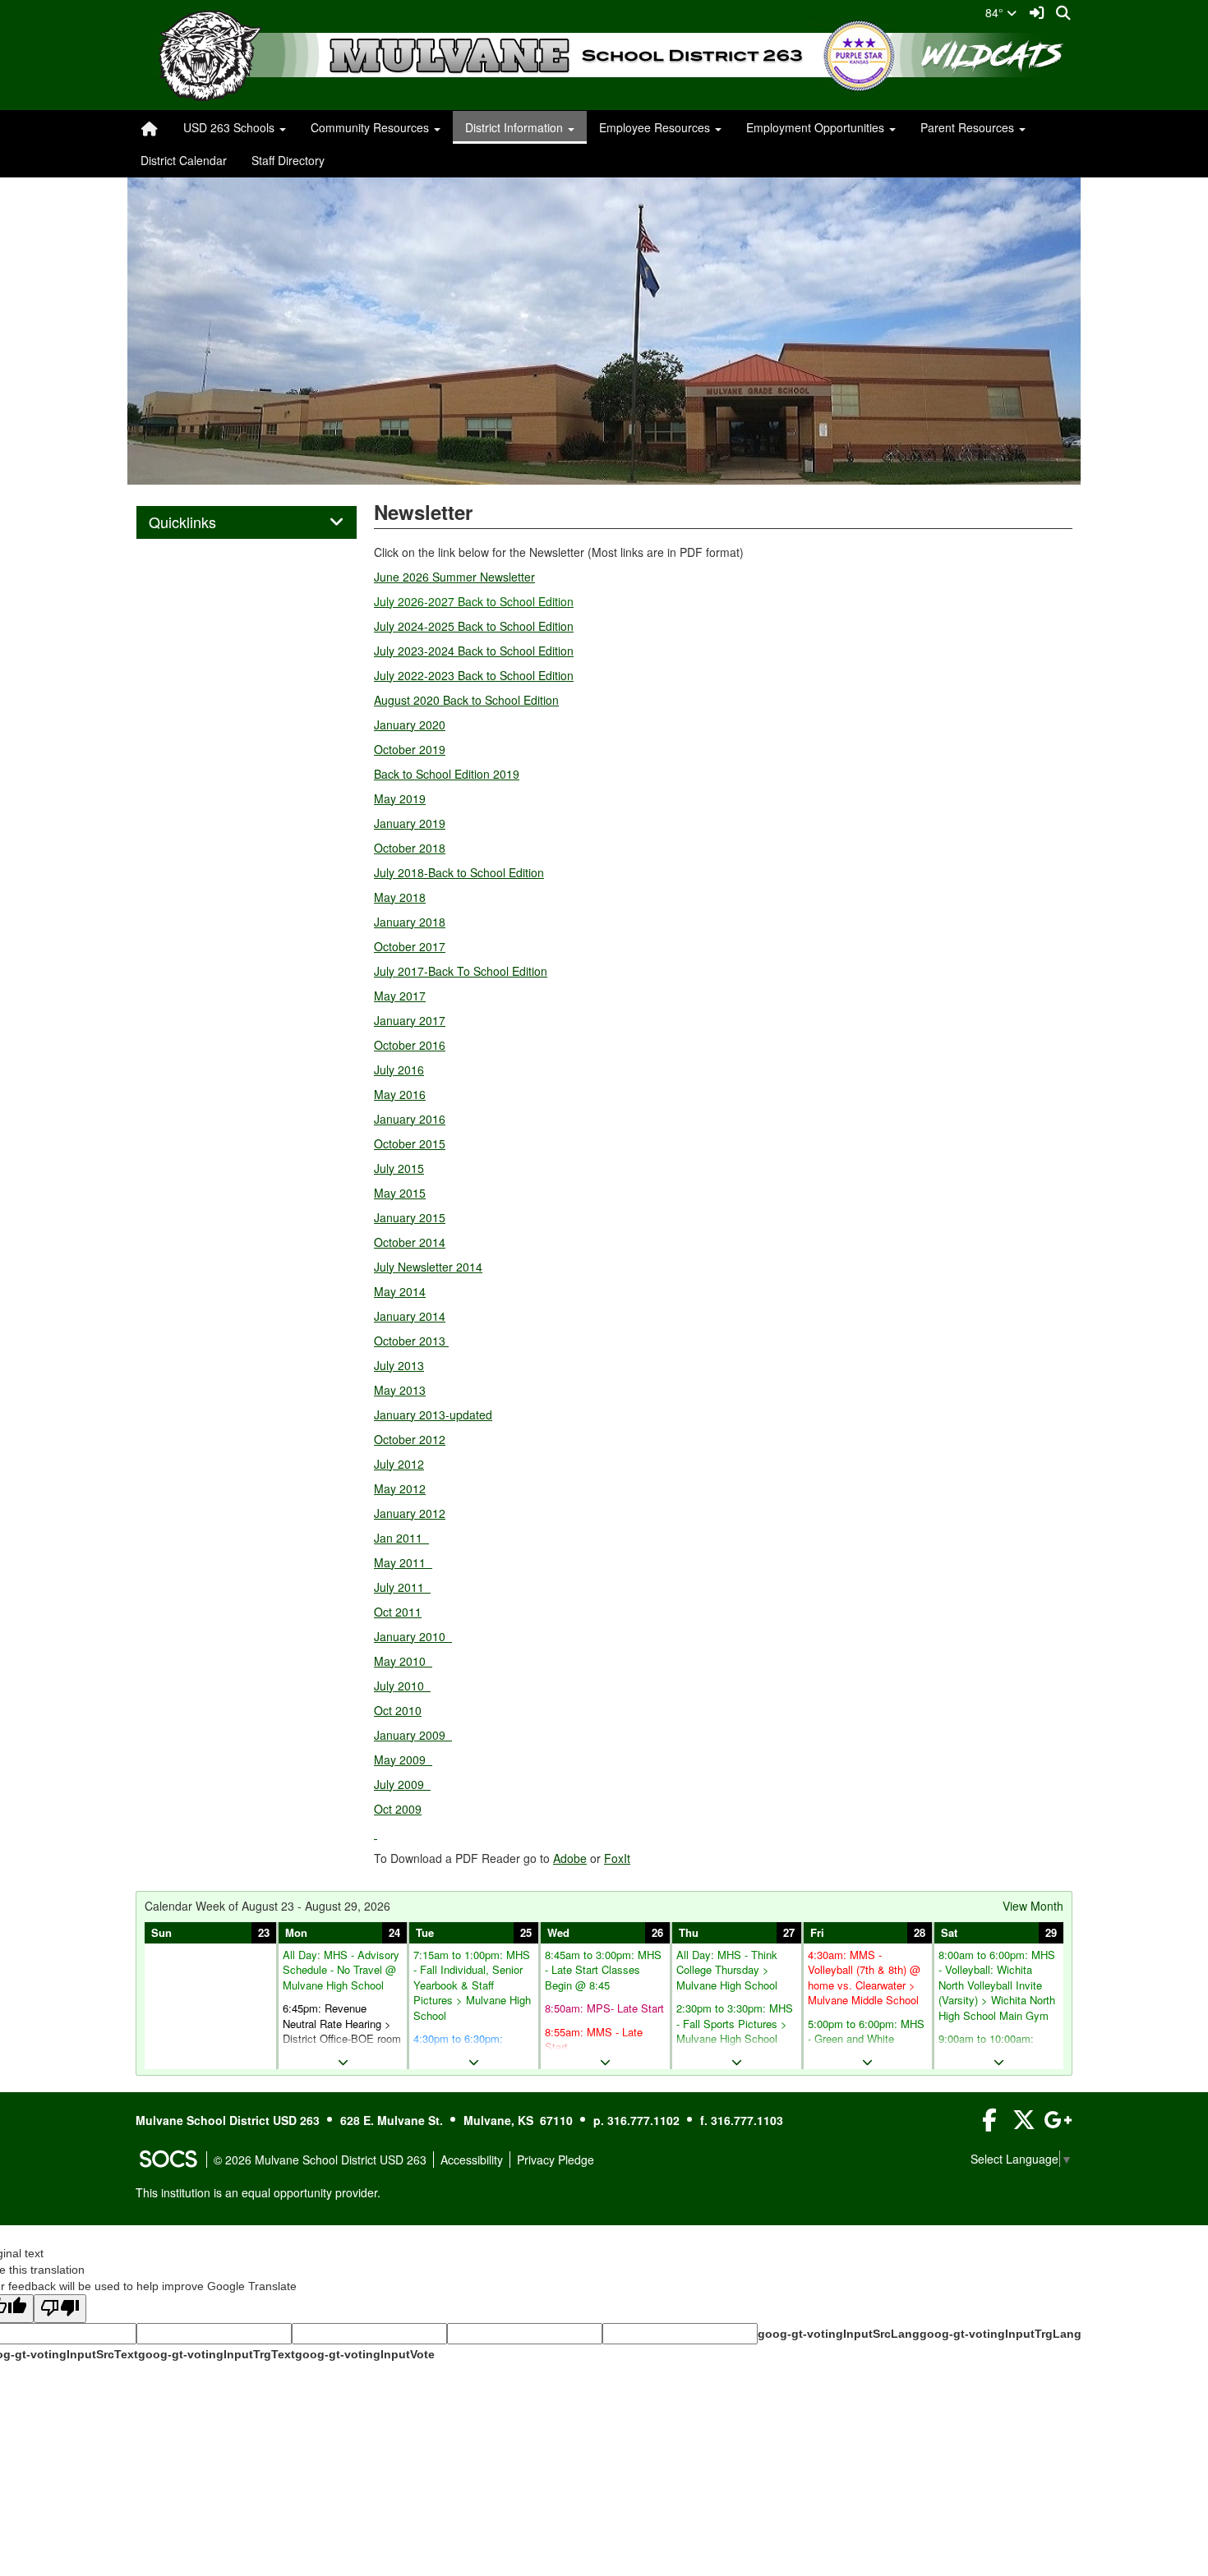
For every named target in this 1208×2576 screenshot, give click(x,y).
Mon (296, 1932)
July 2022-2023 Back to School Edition (474, 675)
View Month (1033, 1906)
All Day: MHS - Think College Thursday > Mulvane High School (727, 1970)
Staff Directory (288, 160)
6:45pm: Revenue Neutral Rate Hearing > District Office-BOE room (342, 2024)
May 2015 (400, 1193)
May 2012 (400, 1488)
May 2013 (400, 1390)
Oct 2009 (398, 1809)
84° (996, 12)
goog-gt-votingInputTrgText (217, 2354)
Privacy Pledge (556, 2160)
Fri (817, 1932)
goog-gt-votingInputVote (365, 2354)
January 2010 (413, 1636)
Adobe (570, 1858)
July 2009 (402, 1784)
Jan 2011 (401, 1538)
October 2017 (410, 946)
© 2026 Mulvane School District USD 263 (320, 2160)
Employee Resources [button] (656, 127)
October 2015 (410, 1143)
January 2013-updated (433, 1414)
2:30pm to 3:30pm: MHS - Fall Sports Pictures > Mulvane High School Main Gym (735, 2031)
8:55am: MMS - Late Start (594, 2040)
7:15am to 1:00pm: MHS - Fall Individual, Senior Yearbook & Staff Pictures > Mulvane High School (472, 1985)
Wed (558, 1932)
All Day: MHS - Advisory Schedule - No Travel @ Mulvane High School (341, 1970)
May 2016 (400, 1094)
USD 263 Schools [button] (231, 127)
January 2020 (410, 724)
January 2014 (410, 1316)
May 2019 (400, 798)
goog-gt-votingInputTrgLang (1001, 2334)
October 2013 (411, 1341)
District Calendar (184, 160)
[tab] (247, 522)
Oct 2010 (398, 1710)
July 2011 (402, 1587)
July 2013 (399, 1365)
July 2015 (399, 1168)
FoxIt (617, 1858)
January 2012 (410, 1513)
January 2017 (410, 1020)
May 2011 (403, 1562)
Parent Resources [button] (969, 127)
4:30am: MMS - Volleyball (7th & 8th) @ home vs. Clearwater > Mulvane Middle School (864, 1978)
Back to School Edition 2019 (447, 774)
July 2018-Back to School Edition (459, 872)
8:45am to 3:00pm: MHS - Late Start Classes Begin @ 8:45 (603, 1970)
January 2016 (410, 1119)
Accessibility (472, 2160)
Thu (689, 1932)
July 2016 (399, 1069)
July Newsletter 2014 (428, 1267)
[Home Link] (150, 127)
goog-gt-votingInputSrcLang (839, 2334)
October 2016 (410, 1045)
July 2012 (399, 1464)
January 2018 (410, 922)
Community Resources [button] (371, 127)
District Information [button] (516, 127)
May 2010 (403, 1661)
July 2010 (402, 1686)
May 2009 (403, 1759)
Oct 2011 (398, 1612)
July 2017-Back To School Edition (461, 971)
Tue (425, 1932)
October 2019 (410, 749)
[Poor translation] (60, 2309)
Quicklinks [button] (201, 522)
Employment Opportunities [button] (817, 127)
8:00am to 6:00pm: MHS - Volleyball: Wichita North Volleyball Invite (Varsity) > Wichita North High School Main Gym (997, 1985)
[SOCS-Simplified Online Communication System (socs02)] (168, 2160)
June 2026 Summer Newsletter (454, 577)
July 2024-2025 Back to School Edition (474, 626)
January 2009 (413, 1735)
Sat (949, 1932)
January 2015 (410, 1217)
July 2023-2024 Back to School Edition (474, 651)
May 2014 (400, 1291)
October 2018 (410, 848)
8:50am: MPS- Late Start (604, 2008)
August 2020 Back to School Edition (466, 700)
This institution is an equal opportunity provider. (258, 2192)
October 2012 (410, 1439)
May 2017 (400, 996)
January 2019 (410, 823)
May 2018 (400, 897)
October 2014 (410, 1242)
